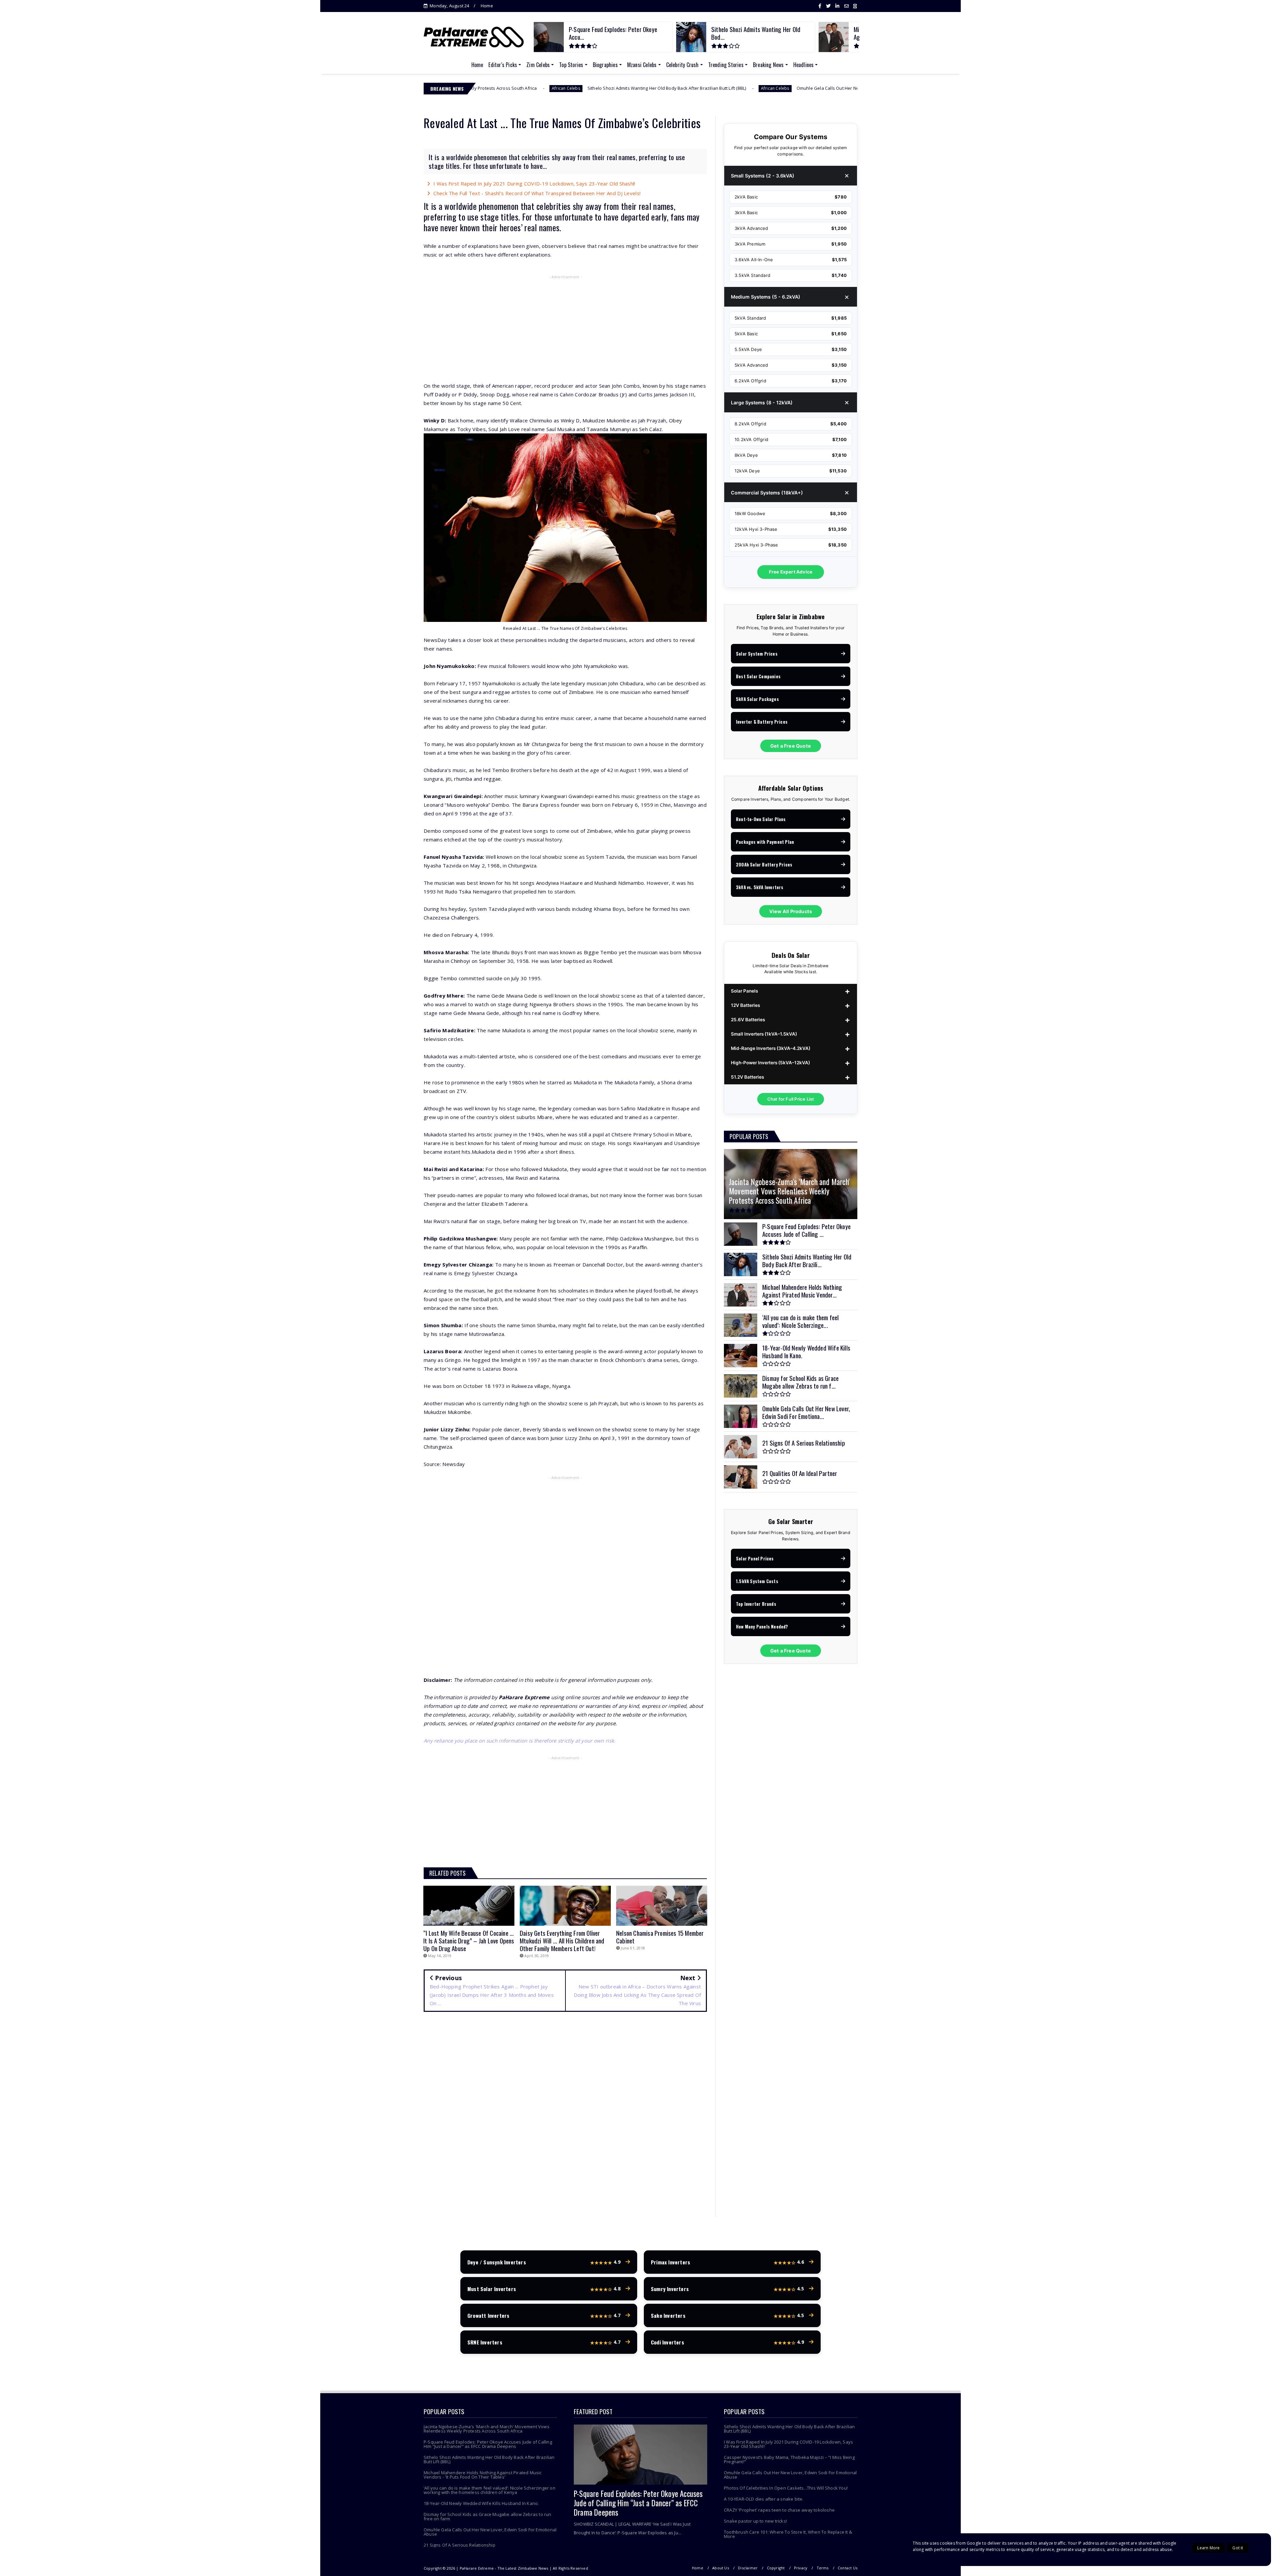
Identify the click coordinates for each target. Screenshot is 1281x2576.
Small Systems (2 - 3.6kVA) (763, 176)
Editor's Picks (503, 65)
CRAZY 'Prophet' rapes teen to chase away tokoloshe (779, 2510)
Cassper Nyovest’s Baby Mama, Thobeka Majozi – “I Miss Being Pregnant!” (782, 88)
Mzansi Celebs (642, 65)
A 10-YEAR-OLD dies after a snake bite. (764, 2499)
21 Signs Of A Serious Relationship (460, 2545)
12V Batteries (745, 1005)
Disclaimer (748, 2568)
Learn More (1208, 2548)
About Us (721, 2568)
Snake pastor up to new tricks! (755, 2521)
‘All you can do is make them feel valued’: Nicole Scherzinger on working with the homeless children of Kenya (490, 2490)
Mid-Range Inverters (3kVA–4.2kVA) (771, 1048)
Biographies (605, 65)
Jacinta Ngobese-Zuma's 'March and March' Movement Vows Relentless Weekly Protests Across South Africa (487, 2429)
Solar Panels (744, 991)
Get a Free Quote (791, 746)
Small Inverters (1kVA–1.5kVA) (764, 1034)
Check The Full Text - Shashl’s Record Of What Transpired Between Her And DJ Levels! (537, 193)
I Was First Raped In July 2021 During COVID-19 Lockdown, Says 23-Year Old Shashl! (534, 183)
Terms (823, 2568)
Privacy (801, 2568)
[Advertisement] (565, 330)
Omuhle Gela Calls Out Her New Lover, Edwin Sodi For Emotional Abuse (581, 88)
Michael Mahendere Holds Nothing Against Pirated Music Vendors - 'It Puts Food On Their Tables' (483, 2475)
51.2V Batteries (747, 1077)
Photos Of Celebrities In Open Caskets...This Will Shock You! (786, 2488)
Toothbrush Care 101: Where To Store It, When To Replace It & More (788, 2534)
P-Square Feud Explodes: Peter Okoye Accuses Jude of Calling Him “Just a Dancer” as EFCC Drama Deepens (488, 2444)
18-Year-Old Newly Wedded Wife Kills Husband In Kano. (481, 2503)
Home (487, 6)
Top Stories (571, 65)
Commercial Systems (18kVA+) (767, 493)
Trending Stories (726, 65)
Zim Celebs (538, 65)
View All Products (791, 911)
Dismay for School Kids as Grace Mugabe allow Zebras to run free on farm (488, 2516)
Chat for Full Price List (791, 1099)
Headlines (804, 65)
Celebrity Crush (683, 65)
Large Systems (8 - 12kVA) (762, 403)
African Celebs (486, 88)
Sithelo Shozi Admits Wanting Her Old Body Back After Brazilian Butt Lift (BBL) (489, 2459)
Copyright (776, 2568)
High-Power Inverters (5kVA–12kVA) (770, 1063)
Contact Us (847, 2568)
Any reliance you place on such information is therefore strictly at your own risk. (520, 1741)
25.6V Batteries (748, 1020)
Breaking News (768, 65)
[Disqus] (565, 2113)
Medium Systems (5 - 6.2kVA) (766, 297)
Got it (1238, 2548)
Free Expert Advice (791, 572)
